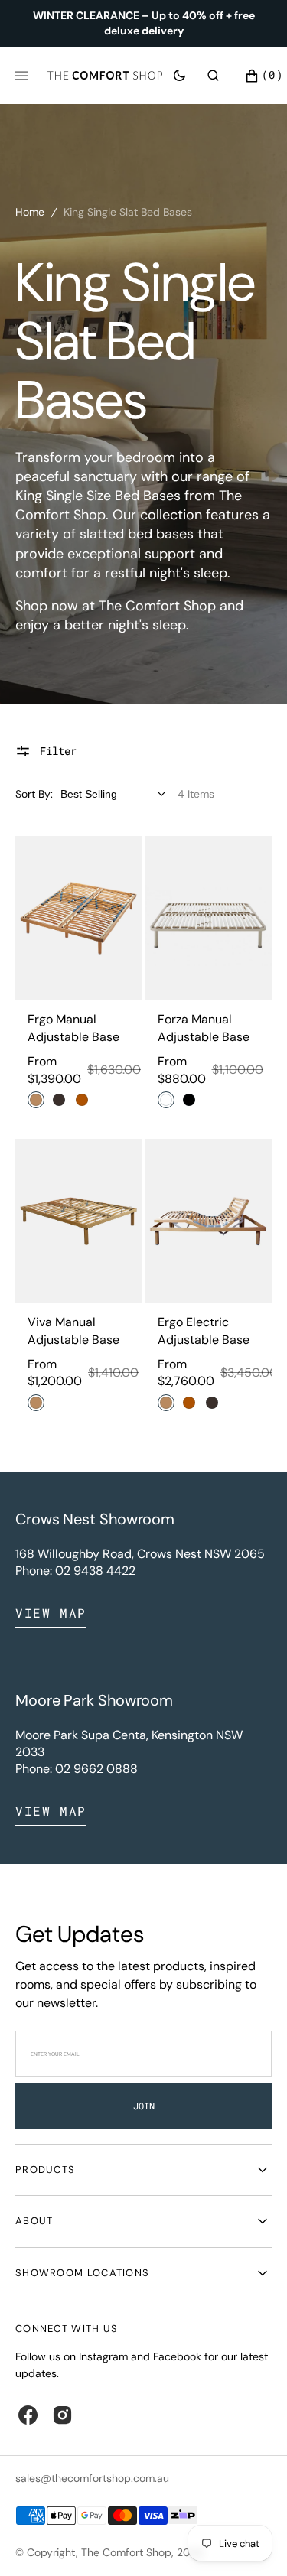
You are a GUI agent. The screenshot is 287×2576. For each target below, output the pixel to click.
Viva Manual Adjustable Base (73, 1330)
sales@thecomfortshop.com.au (92, 2478)
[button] (213, 75)
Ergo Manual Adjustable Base (73, 1028)
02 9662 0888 (96, 1769)
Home (30, 212)
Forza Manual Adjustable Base (204, 1028)
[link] (79, 918)
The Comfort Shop (126, 2552)
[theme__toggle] (179, 75)
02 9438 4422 (95, 1571)
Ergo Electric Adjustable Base (204, 1330)
